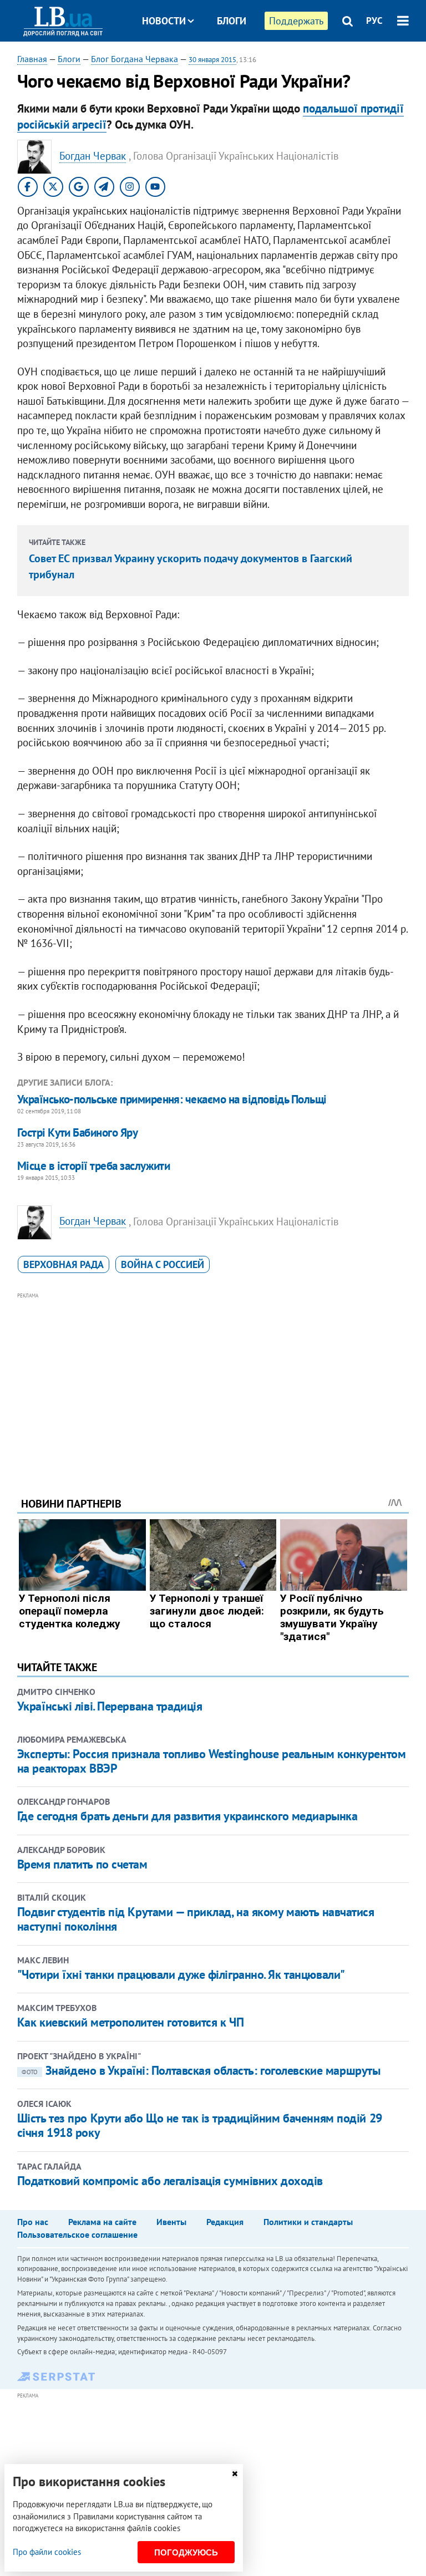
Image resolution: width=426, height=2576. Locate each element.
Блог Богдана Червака (135, 59)
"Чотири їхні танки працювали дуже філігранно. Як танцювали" (181, 1974)
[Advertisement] (213, 1379)
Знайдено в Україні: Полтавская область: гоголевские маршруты (201, 2070)
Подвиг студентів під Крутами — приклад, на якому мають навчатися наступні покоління (196, 1919)
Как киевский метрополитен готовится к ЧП (130, 2022)
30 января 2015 (212, 60)
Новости (164, 21)
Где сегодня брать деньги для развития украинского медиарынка (187, 1816)
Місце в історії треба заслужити (94, 1166)
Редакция (225, 2222)
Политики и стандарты (308, 2222)
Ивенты (171, 2222)
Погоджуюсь (186, 2552)
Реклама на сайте (102, 2222)
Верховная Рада (64, 1264)
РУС (374, 21)
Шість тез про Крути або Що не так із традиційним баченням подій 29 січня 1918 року (200, 2125)
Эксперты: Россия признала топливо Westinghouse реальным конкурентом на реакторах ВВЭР (212, 1761)
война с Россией (163, 1264)
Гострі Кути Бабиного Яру (77, 1132)
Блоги (232, 21)
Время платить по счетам (82, 1864)
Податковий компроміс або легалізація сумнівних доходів (170, 2181)
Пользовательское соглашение (77, 2234)
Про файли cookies (47, 2552)
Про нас (33, 2222)
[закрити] (235, 2474)
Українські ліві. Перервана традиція (110, 1706)
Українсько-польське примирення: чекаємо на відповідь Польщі (172, 1099)
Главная (32, 59)
